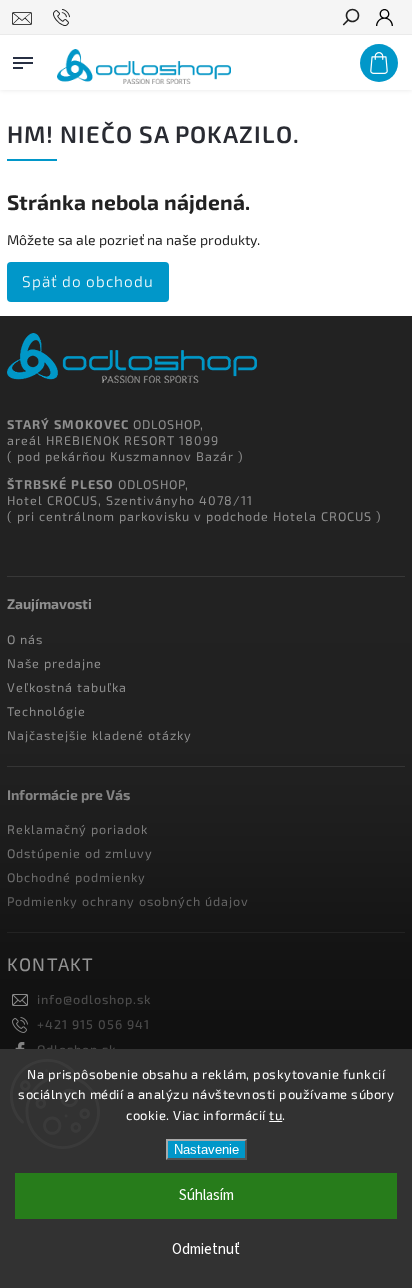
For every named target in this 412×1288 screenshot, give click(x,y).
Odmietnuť (206, 1249)
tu (275, 1115)
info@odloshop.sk (94, 999)
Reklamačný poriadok (77, 829)
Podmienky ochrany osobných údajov (128, 901)
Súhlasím (206, 1195)
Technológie (46, 711)
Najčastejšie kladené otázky (99, 735)
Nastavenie (206, 1149)
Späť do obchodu (88, 281)
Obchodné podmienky (76, 877)
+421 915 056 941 (93, 1024)
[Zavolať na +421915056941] (64, 18)
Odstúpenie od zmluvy (80, 853)
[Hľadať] (350, 19)
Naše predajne (54, 663)
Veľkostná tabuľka (67, 687)
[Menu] (23, 59)
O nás (25, 639)
